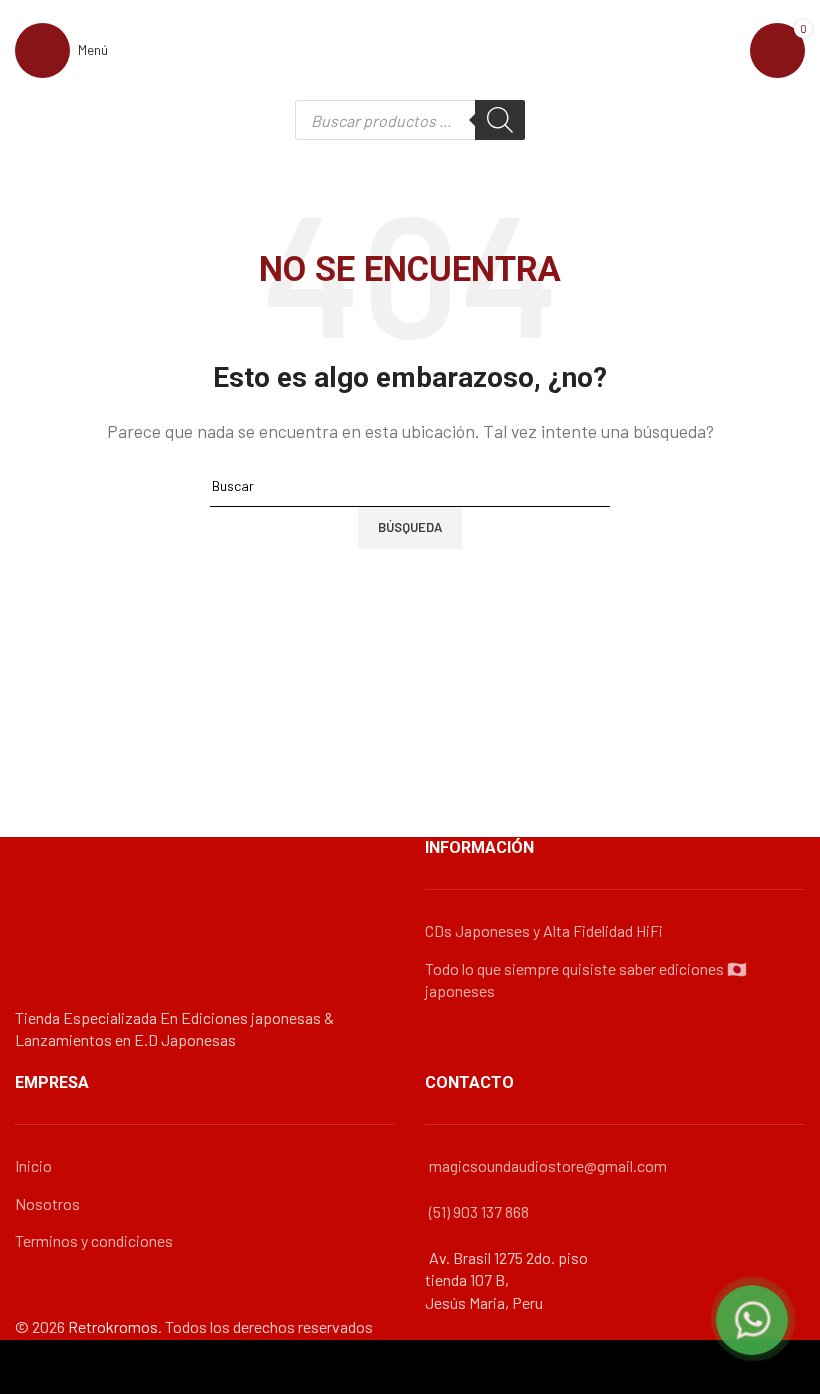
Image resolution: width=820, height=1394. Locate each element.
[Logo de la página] (410, 47)
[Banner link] (410, 697)
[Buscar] (500, 120)
